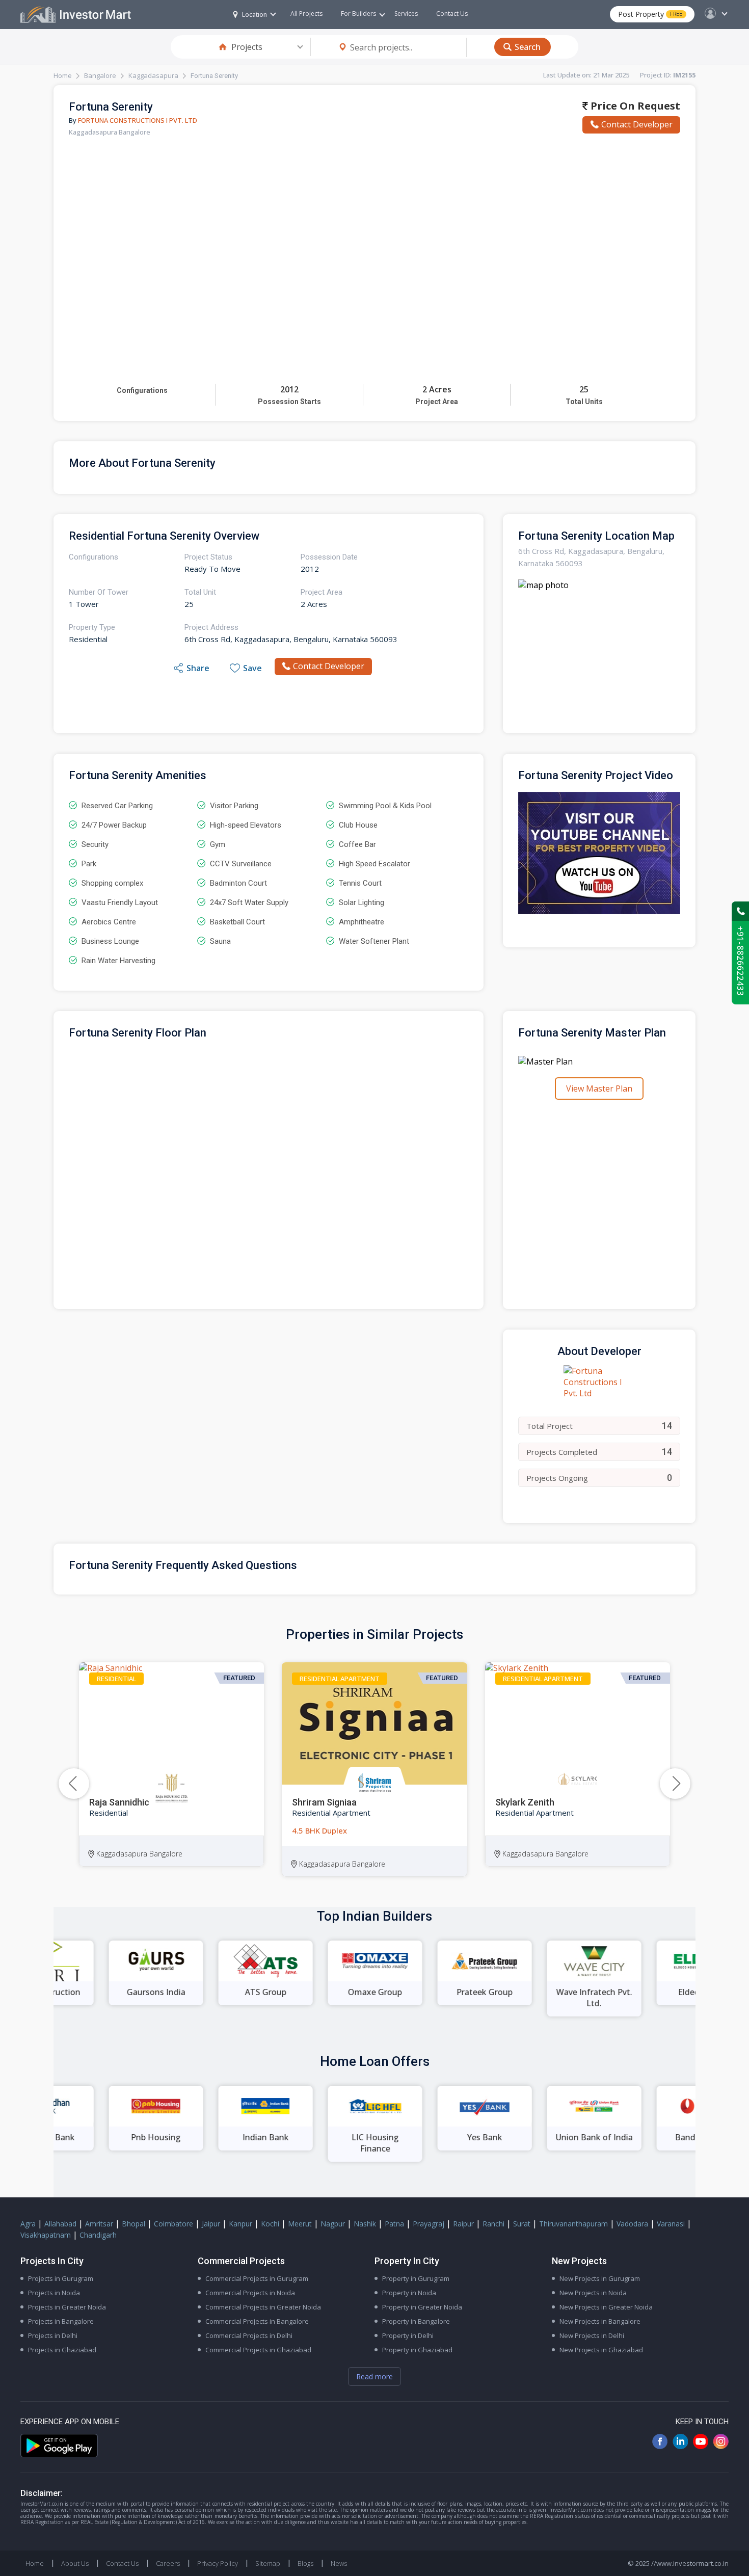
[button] (675, 1784)
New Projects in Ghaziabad (601, 2350)
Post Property (650, 14)
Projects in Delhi (53, 2335)
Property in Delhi (408, 2335)
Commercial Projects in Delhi (249, 2335)
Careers (168, 2563)
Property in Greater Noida (422, 2307)
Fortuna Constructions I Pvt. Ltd (138, 120)
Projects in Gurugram (61, 2278)
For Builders (358, 14)
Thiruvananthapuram (573, 2224)
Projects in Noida (54, 2293)
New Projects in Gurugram (600, 2278)
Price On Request (634, 106)
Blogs (305, 2563)
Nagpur (333, 2224)
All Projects (306, 14)
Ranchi (493, 2224)
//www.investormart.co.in (690, 2563)
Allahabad (60, 2224)
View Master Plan (599, 1088)
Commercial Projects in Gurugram (257, 2278)
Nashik (365, 2224)
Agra (28, 2224)
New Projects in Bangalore (600, 2321)
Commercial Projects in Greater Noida (263, 2307)
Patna (394, 2224)
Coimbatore (173, 2224)
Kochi (270, 2224)
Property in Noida (409, 2293)
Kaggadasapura (153, 75)
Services (406, 14)
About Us (75, 2563)
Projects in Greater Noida (67, 2307)
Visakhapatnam (46, 2235)
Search (528, 47)
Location (255, 15)
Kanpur (240, 2224)
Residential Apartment (340, 1679)
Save (252, 668)
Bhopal (133, 2224)
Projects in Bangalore (61, 2321)
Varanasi (671, 2224)
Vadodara (632, 2224)
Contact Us (452, 14)
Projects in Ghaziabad (62, 2350)
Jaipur (211, 2224)
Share (198, 668)
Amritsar (99, 2224)
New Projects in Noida (593, 2293)
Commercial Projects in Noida (250, 2293)
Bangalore (100, 75)
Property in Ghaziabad (417, 2350)
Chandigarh (98, 2235)
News (339, 2563)
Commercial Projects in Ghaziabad (258, 2350)
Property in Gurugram (416, 2278)
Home (63, 75)
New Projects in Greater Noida (606, 2307)
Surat (522, 2224)
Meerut (300, 2224)
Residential (116, 1679)
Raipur (463, 2224)
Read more (374, 2376)
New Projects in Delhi (592, 2335)
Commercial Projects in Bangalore (257, 2321)
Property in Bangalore (416, 2321)
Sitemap (268, 2563)
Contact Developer (637, 124)
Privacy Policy (218, 2563)
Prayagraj (429, 2224)
